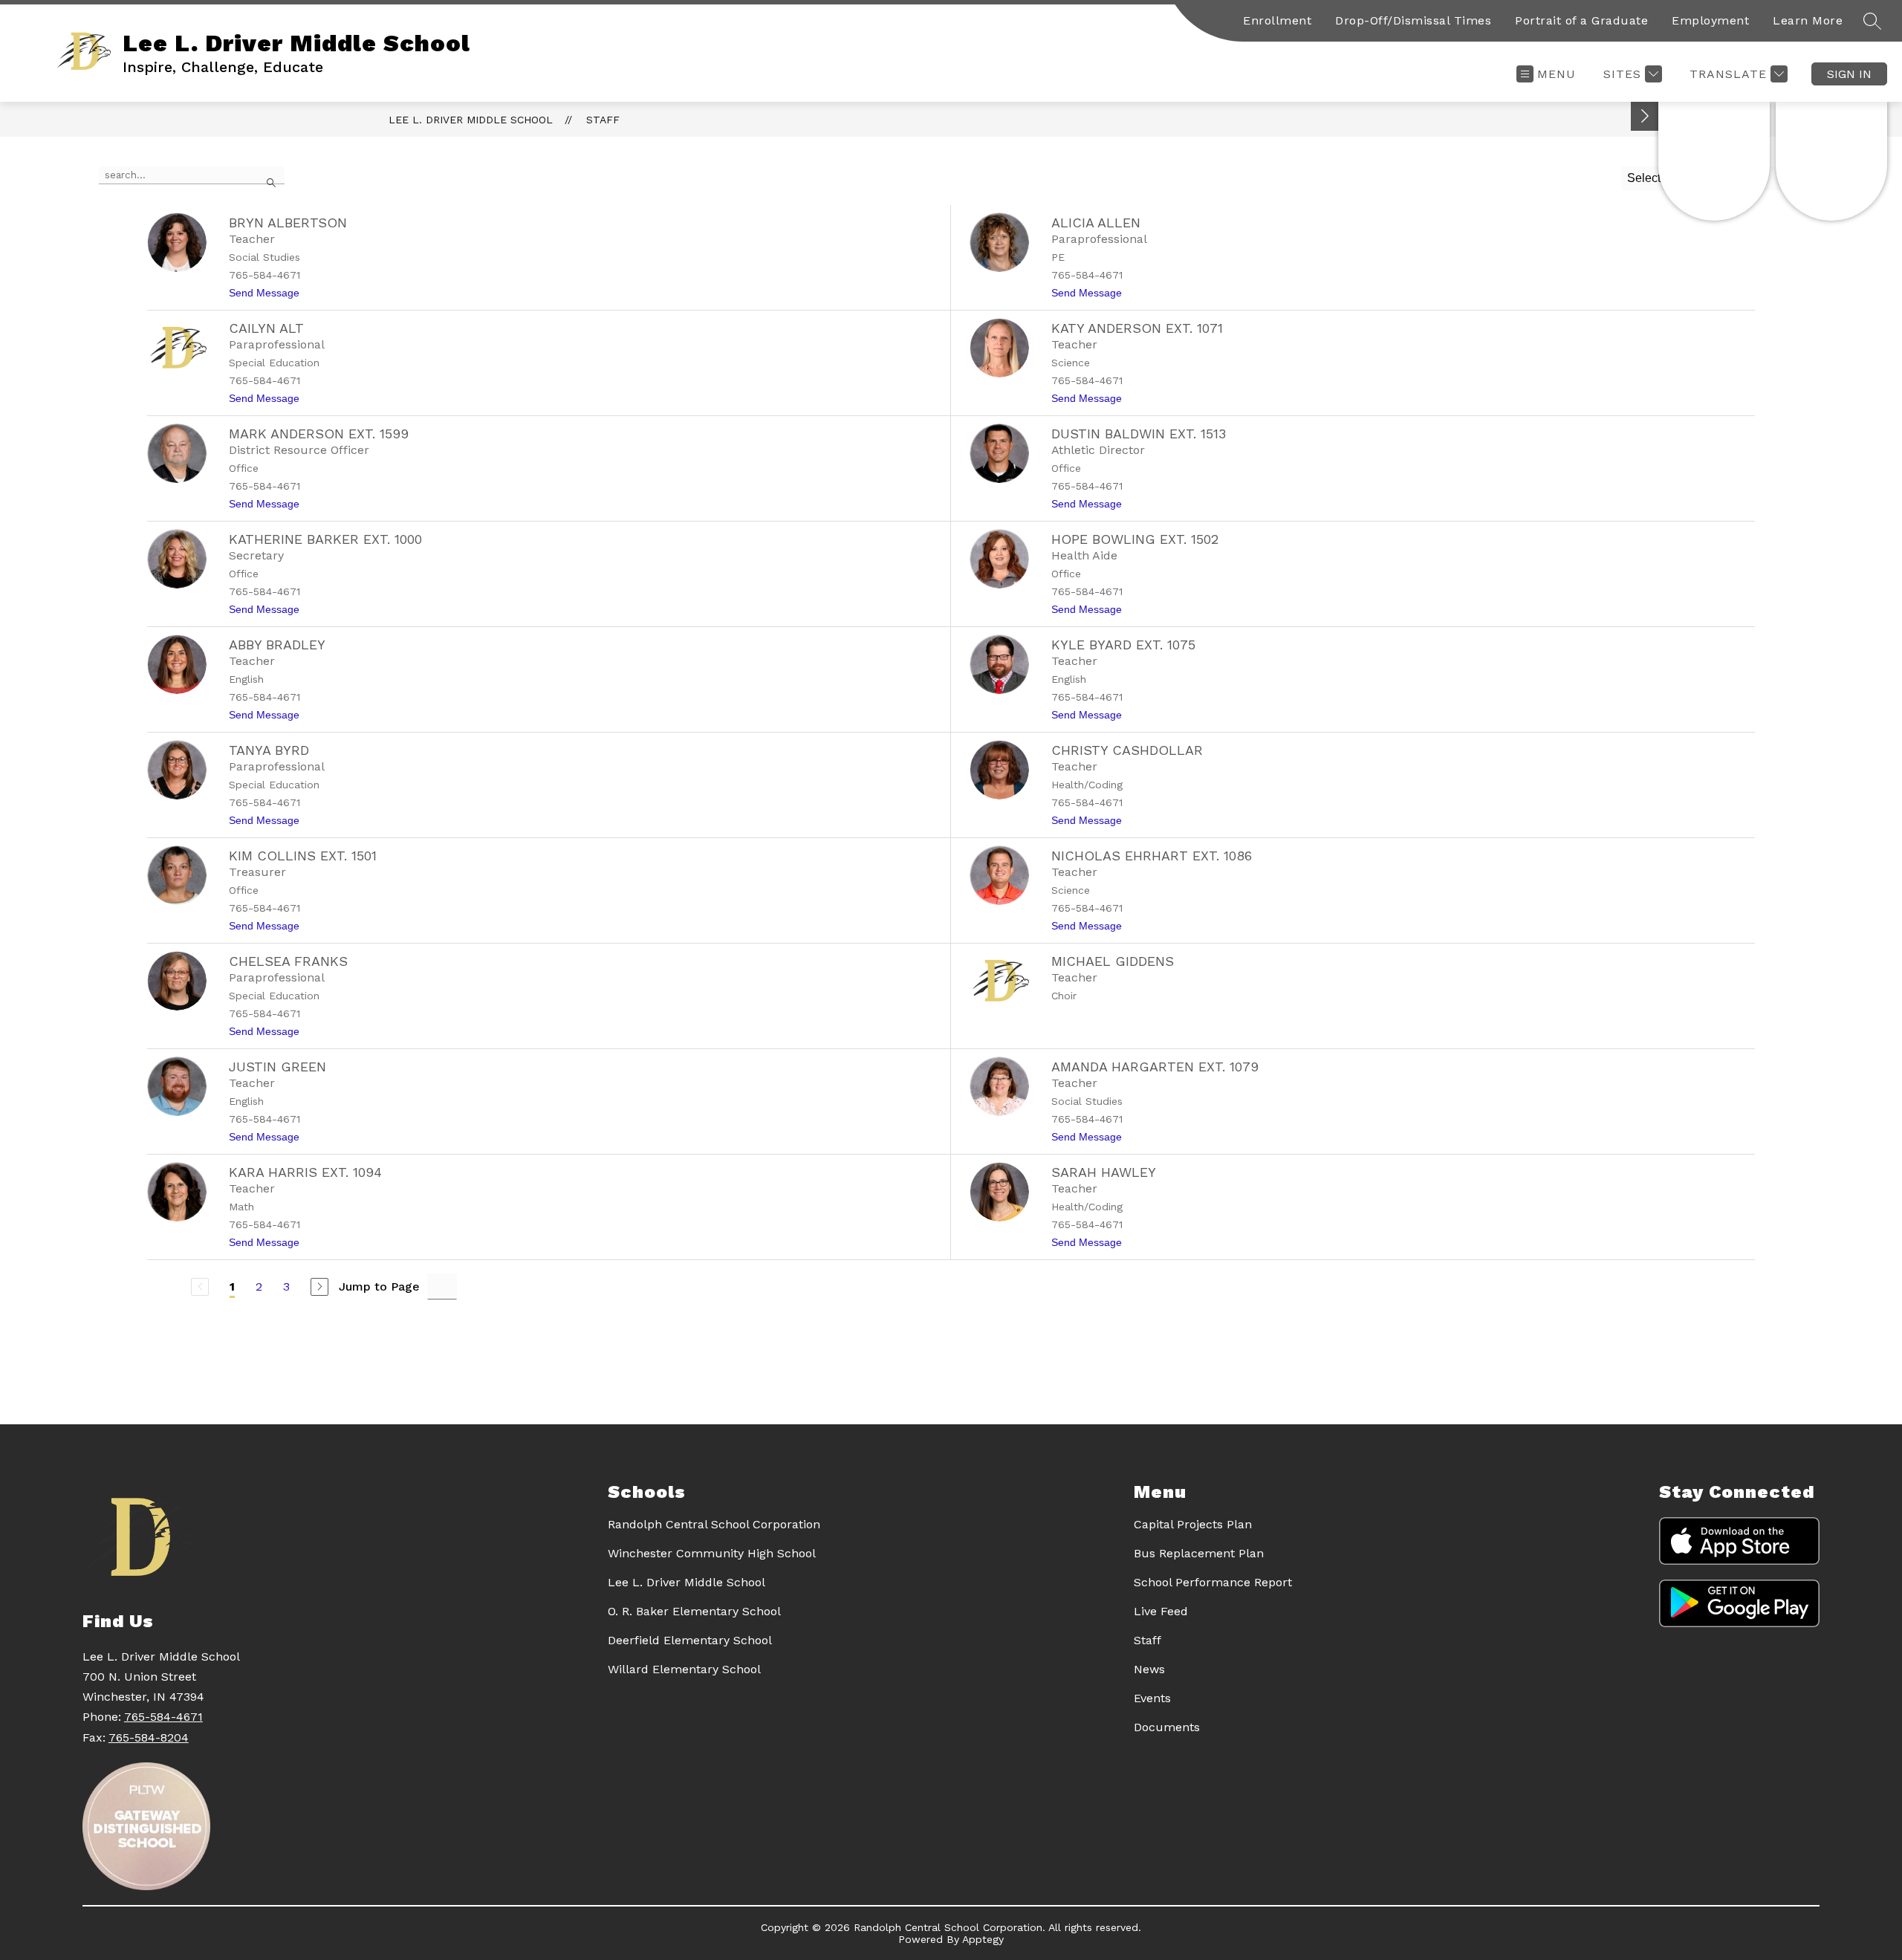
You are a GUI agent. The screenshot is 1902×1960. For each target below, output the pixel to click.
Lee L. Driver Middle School (471, 120)
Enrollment (1277, 20)
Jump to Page (379, 1286)
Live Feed (1161, 1611)
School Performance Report (1213, 1582)
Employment (1710, 20)
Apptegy (983, 1939)
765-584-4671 (163, 1717)
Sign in (1849, 74)
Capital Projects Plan (1193, 1524)
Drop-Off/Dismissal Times (1413, 20)
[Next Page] (319, 1287)
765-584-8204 (149, 1737)
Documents (1167, 1727)
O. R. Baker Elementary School (694, 1611)
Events (1152, 1698)
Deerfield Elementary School (690, 1640)
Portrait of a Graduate (1581, 20)
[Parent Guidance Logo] (1831, 161)
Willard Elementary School (684, 1669)
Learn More (1808, 20)
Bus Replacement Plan (1199, 1553)
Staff (603, 120)
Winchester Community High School (712, 1553)
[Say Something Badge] (1714, 161)
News (1149, 1669)
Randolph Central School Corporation (714, 1524)
